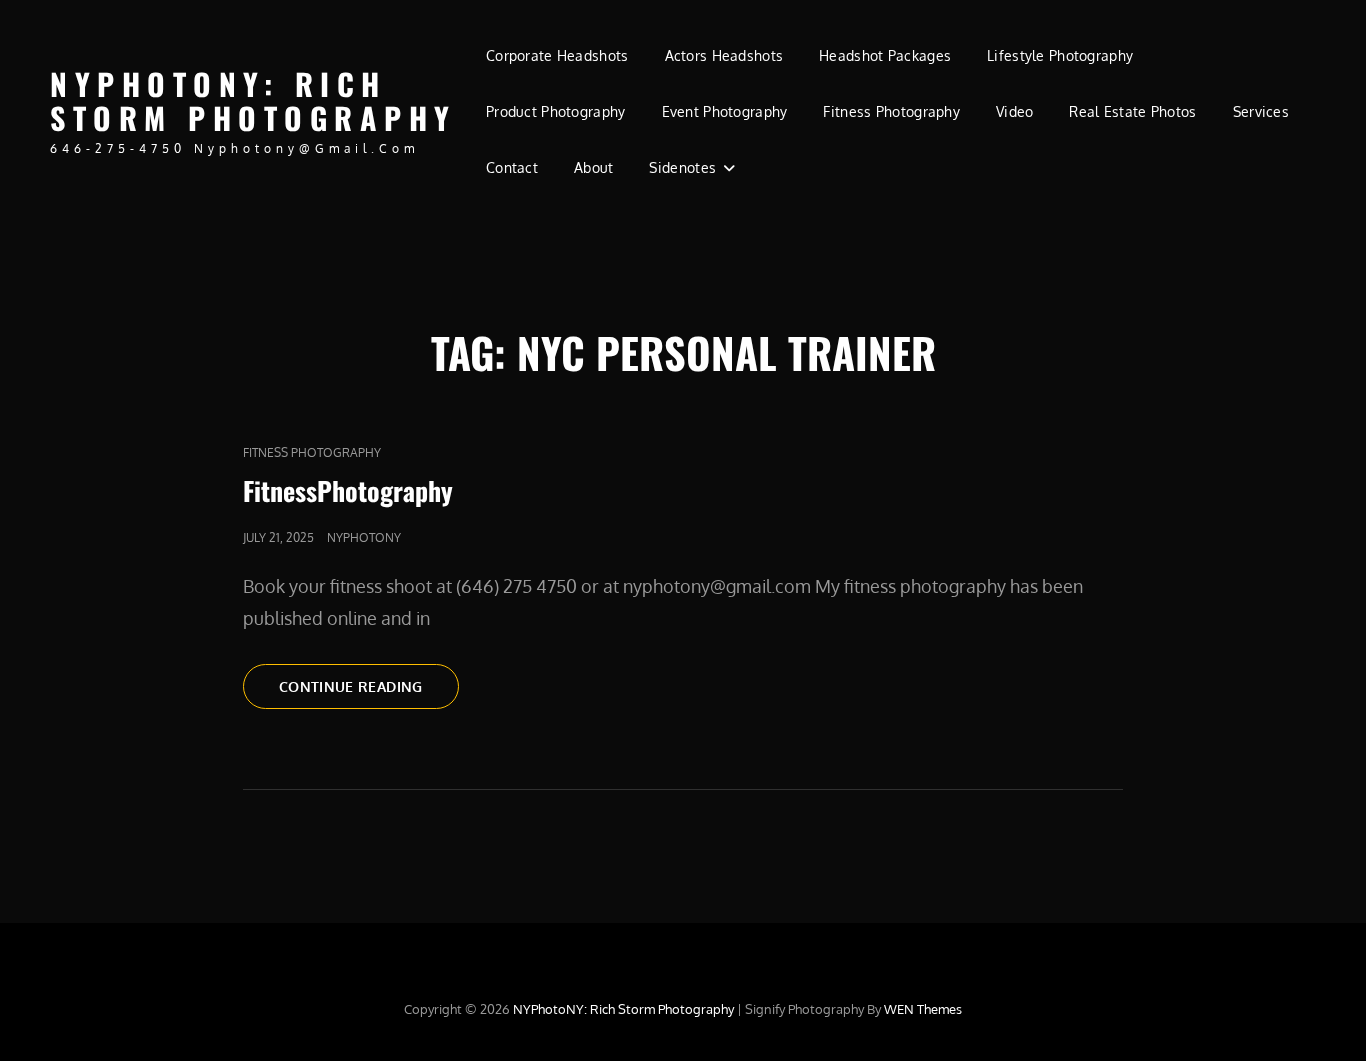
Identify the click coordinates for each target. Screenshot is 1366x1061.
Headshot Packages (885, 55)
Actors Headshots (724, 55)
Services (1261, 111)
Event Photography (725, 111)
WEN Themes (923, 1009)
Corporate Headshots (557, 55)
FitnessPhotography (348, 490)
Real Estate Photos (1132, 111)
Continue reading (369, 686)
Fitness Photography (891, 111)
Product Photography (556, 111)
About (593, 167)
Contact (512, 167)
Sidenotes (682, 167)
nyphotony (364, 537)
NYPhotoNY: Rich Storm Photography (253, 101)
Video (1014, 111)
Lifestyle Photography (1060, 55)
